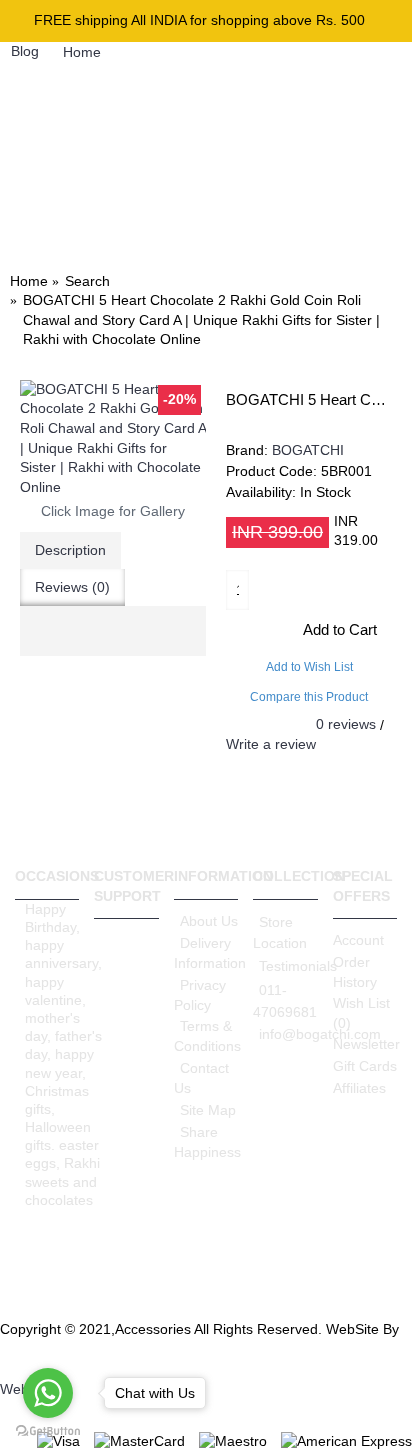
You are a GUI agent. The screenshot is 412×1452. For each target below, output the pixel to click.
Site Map (208, 1110)
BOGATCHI (308, 450)
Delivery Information (206, 953)
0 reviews (346, 724)
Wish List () (361, 1013)
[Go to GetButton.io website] (48, 1431)
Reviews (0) (72, 587)
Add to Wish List (309, 667)
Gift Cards (365, 1066)
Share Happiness (206, 1142)
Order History (355, 972)
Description (70, 550)
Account (358, 940)
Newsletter (365, 1044)
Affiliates (359, 1088)
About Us (209, 921)
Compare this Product (309, 697)
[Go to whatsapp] (48, 1393)
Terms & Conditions (206, 1036)
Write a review (271, 744)
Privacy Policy (200, 995)
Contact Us (201, 1078)
